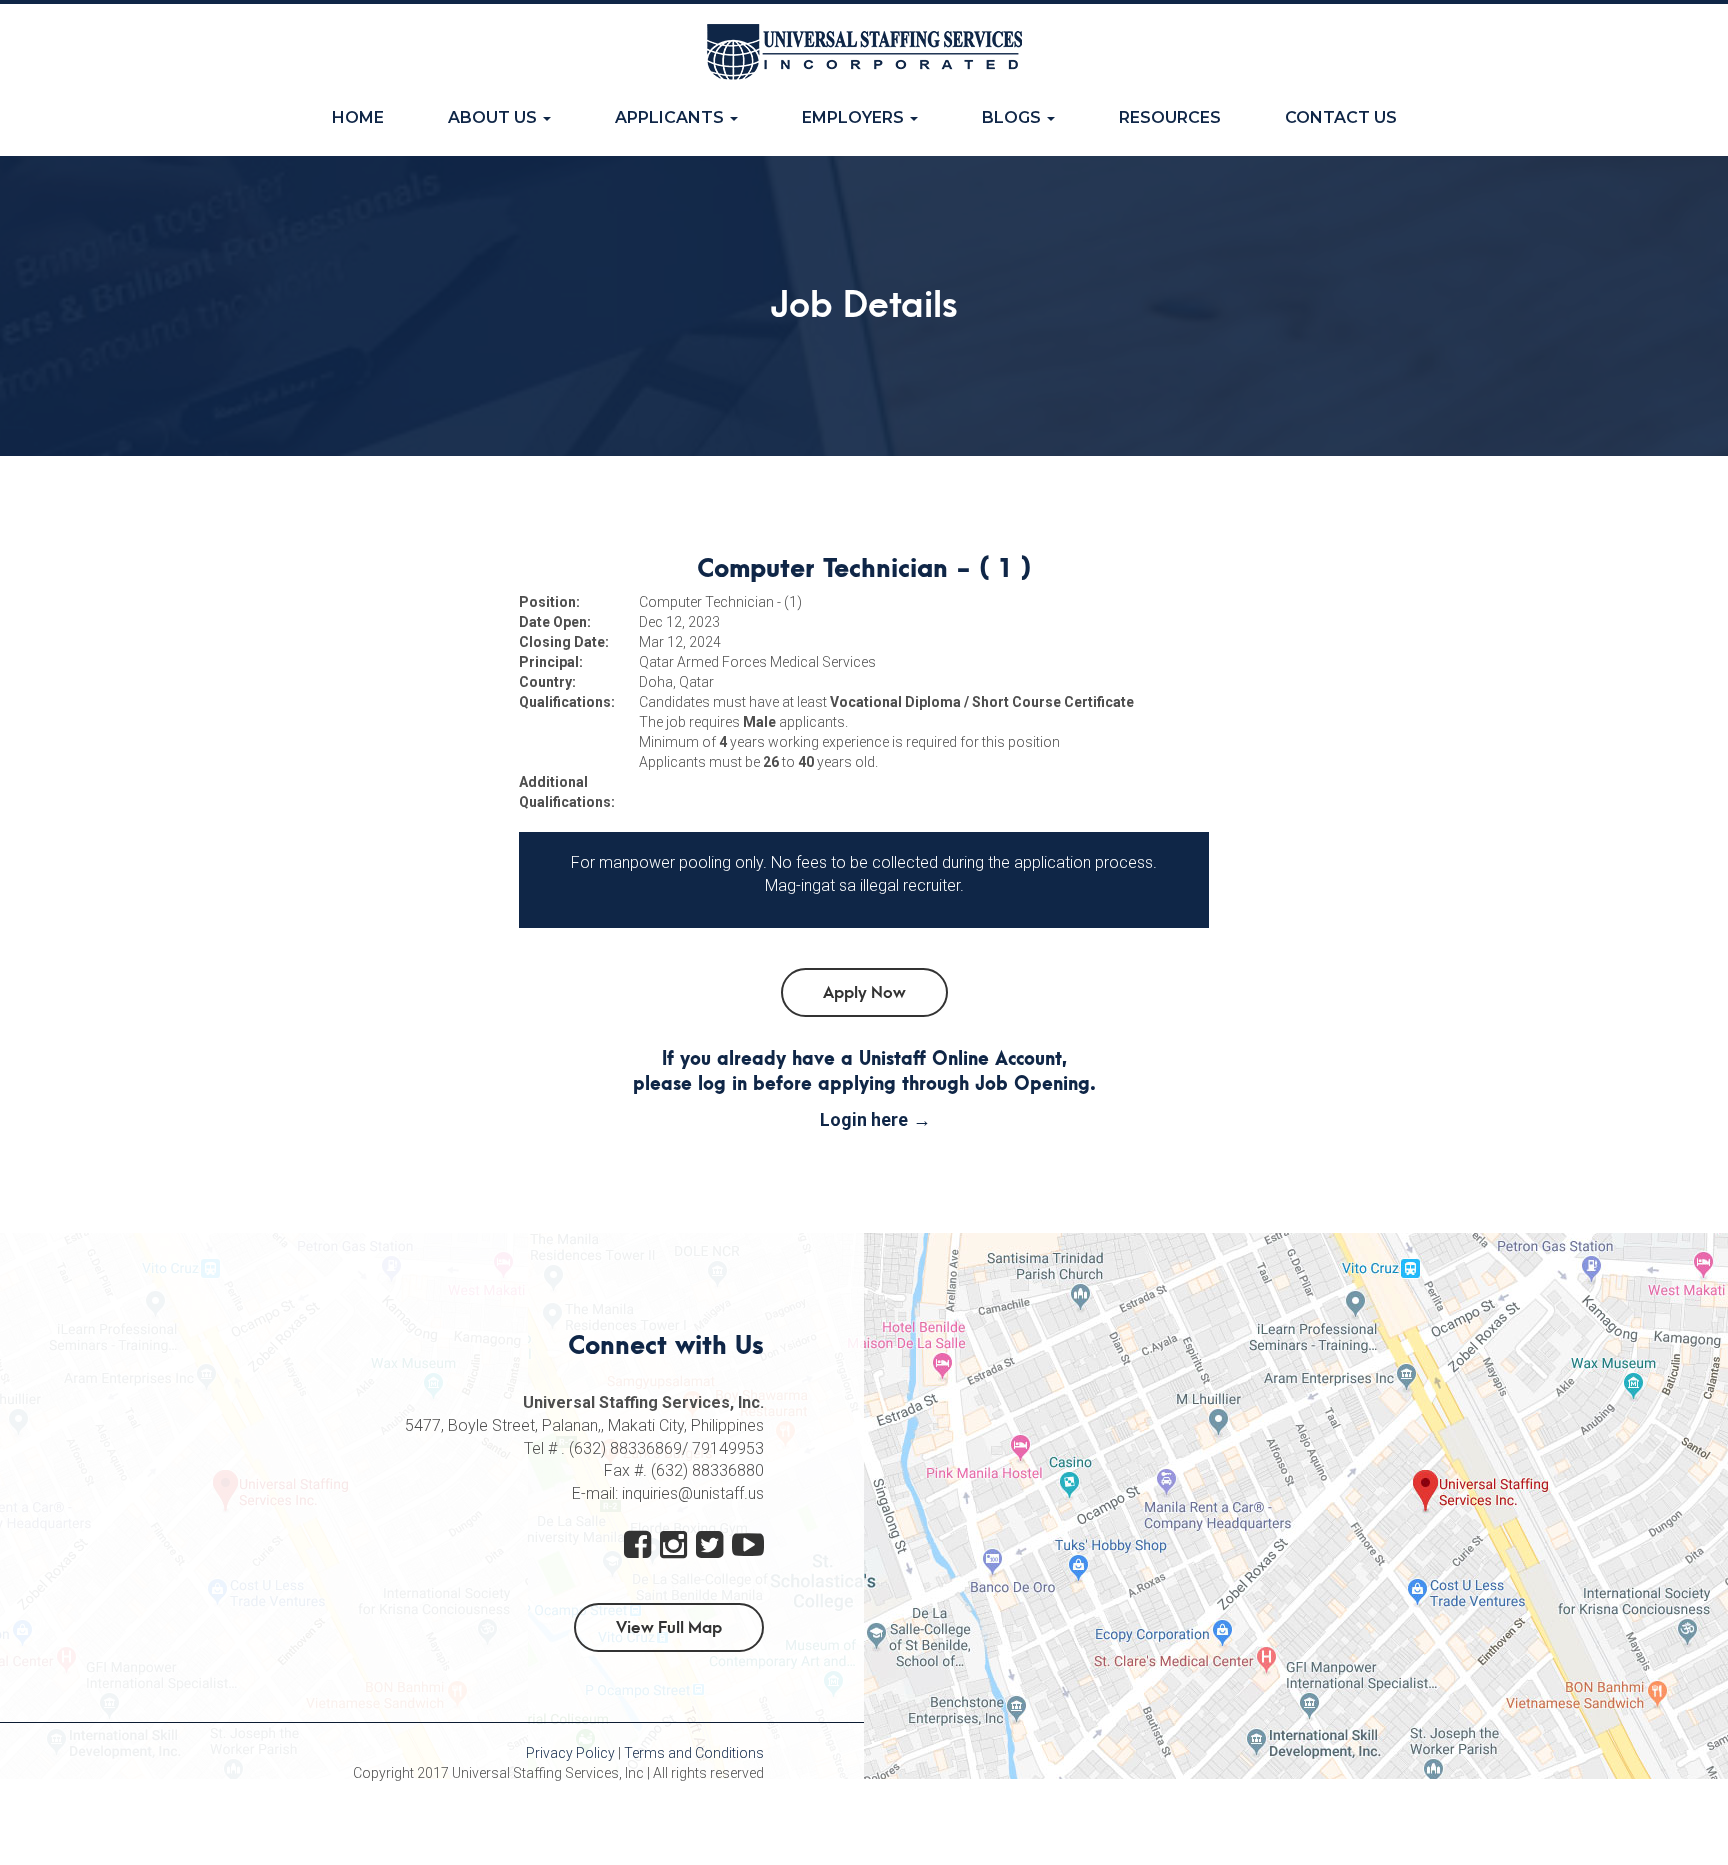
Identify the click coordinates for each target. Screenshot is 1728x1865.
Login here (864, 1119)
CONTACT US (1341, 117)
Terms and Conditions (694, 1753)
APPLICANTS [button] (671, 117)
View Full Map (669, 1628)
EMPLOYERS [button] (855, 117)
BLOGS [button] (1013, 117)
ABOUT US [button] (494, 117)
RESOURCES (1170, 117)
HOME (374, 117)
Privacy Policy (570, 1753)
